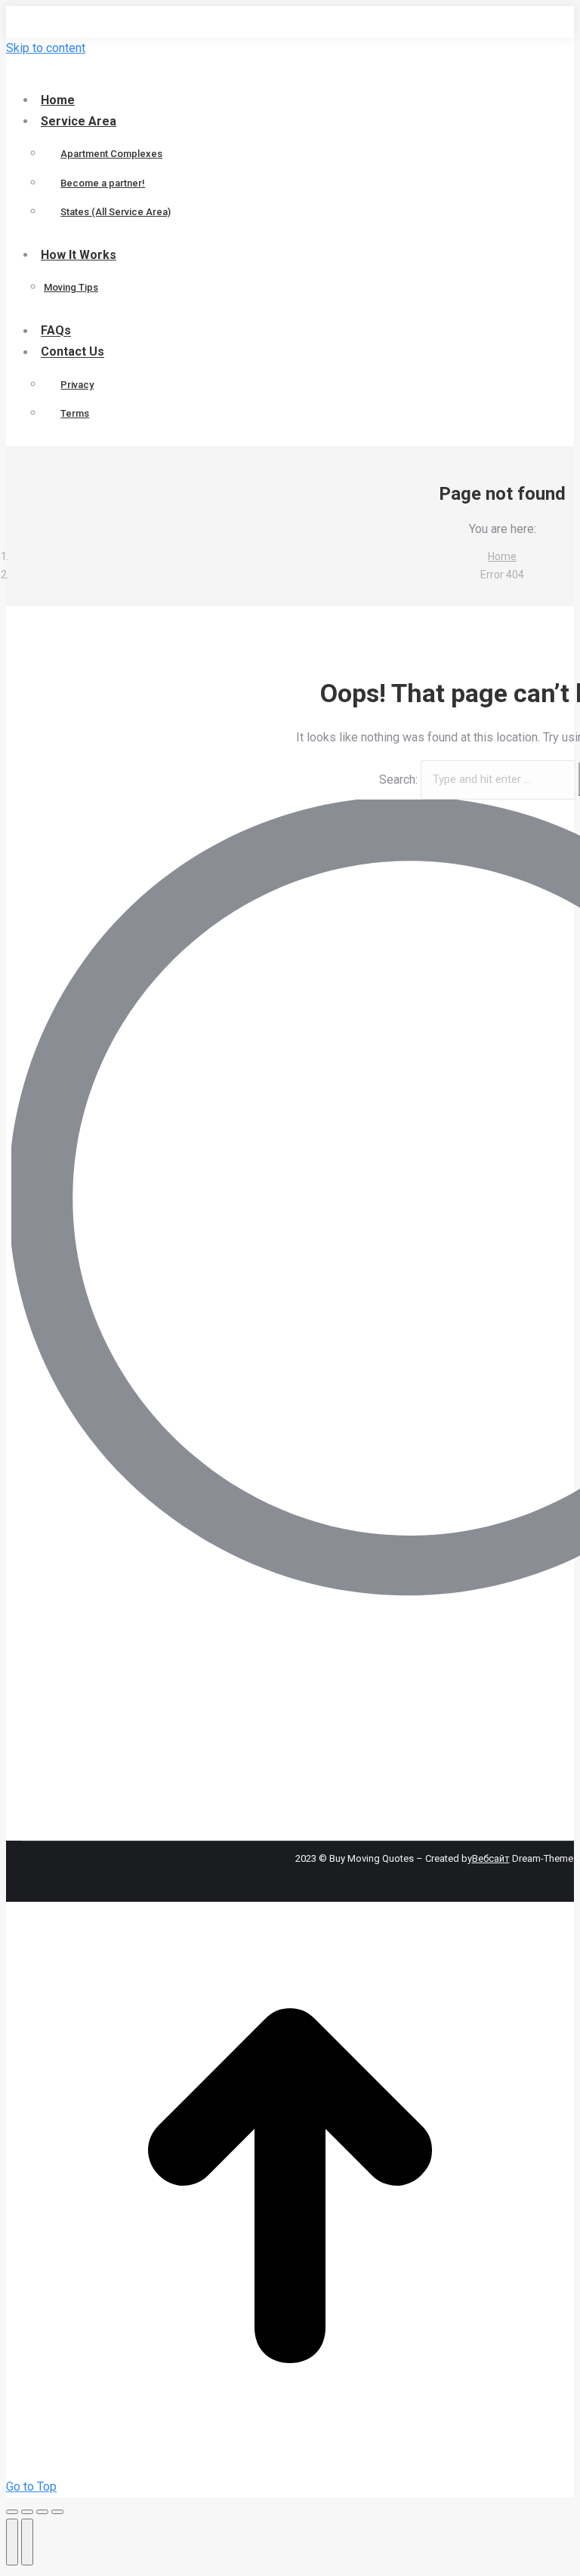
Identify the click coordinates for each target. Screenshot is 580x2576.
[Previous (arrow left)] (12, 2542)
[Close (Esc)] (12, 2512)
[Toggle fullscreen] (42, 2512)
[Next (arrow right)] (27, 2542)
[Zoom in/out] (57, 2512)
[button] (131, 74)
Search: (398, 779)
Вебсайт (491, 1858)
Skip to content (46, 48)
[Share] (27, 2512)
